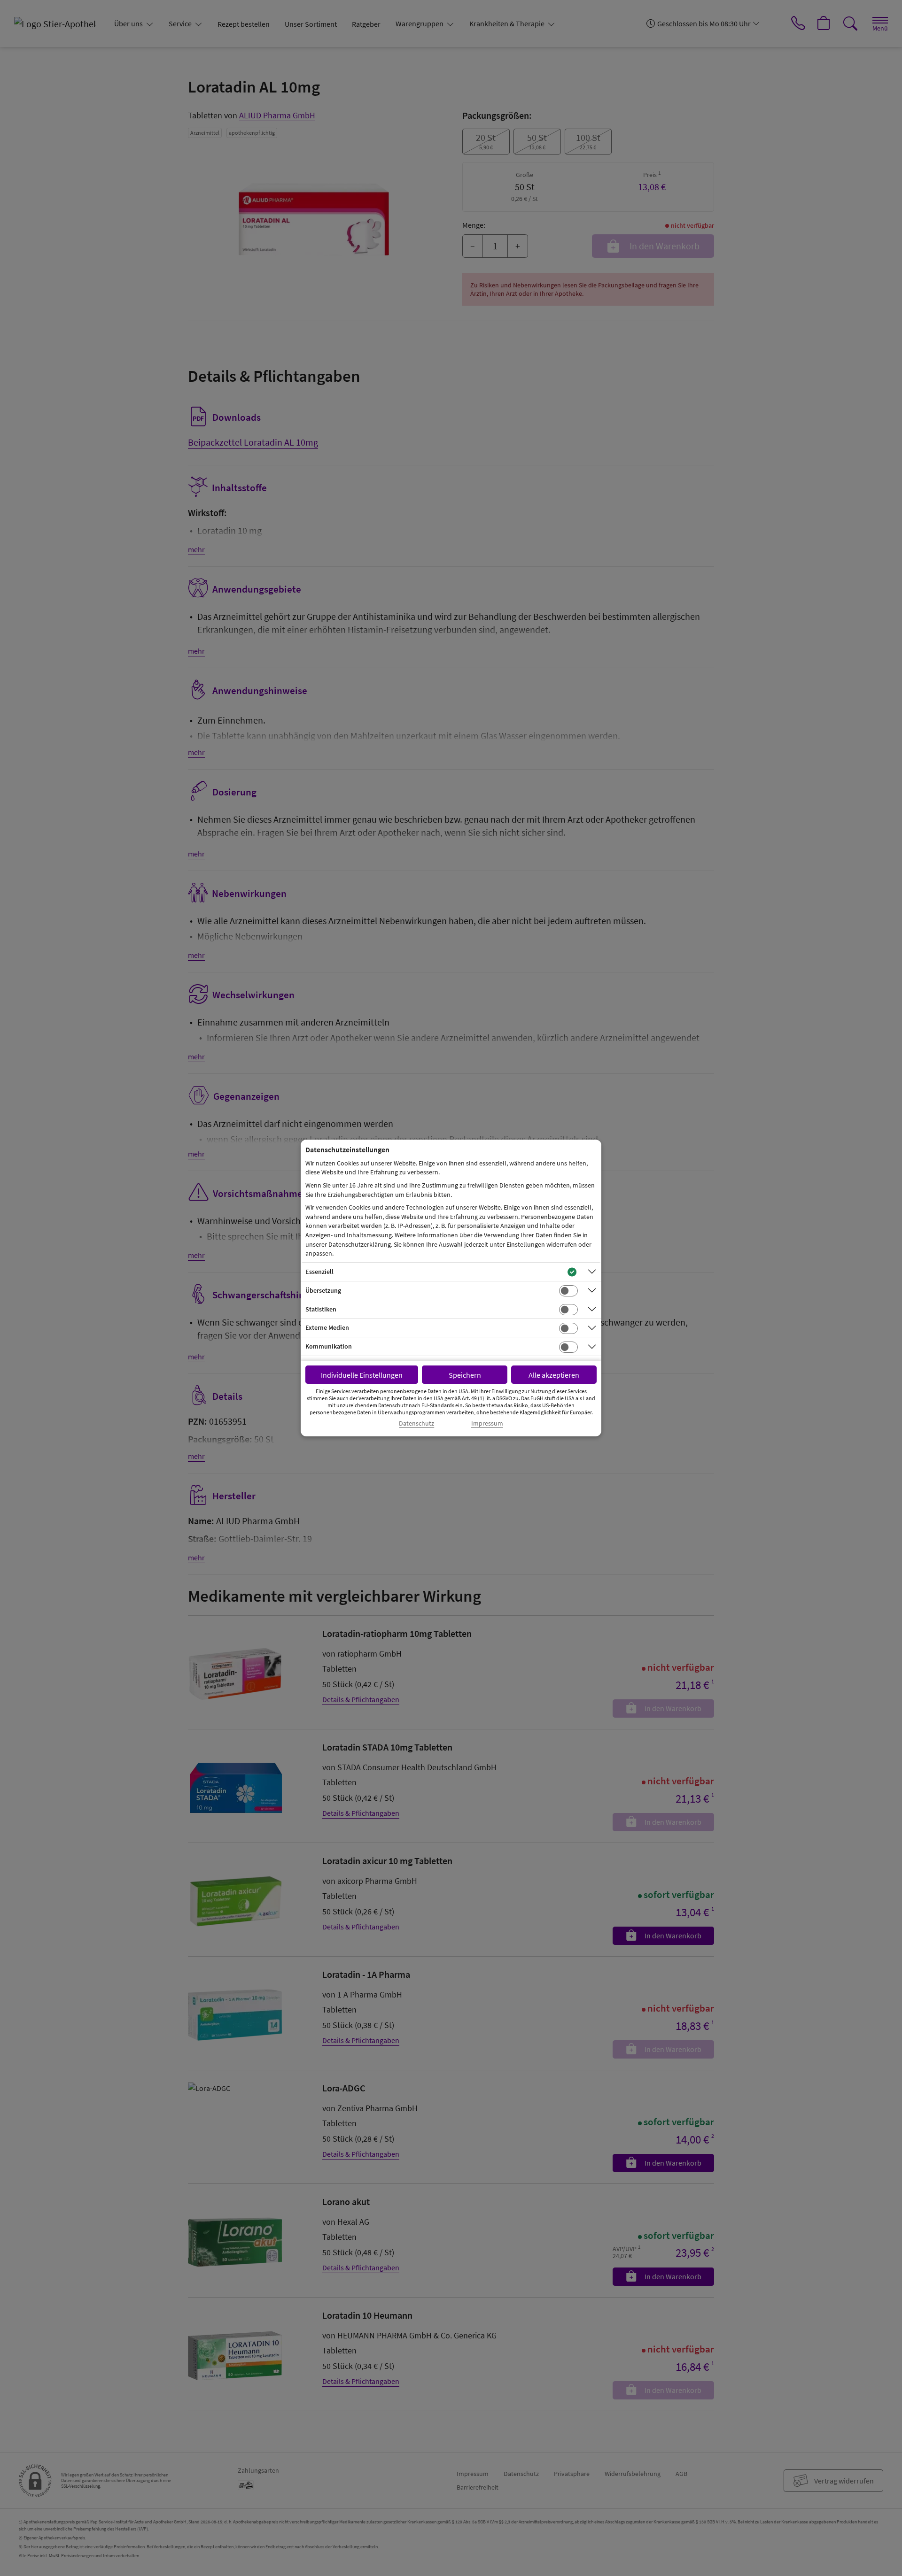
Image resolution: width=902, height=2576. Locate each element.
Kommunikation (329, 1346)
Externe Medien (327, 1327)
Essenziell (319, 1272)
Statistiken (321, 1309)
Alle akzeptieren (554, 1375)
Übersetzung (323, 1290)
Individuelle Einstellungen (362, 1375)
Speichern (465, 1375)
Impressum (487, 1423)
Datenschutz (416, 1423)
